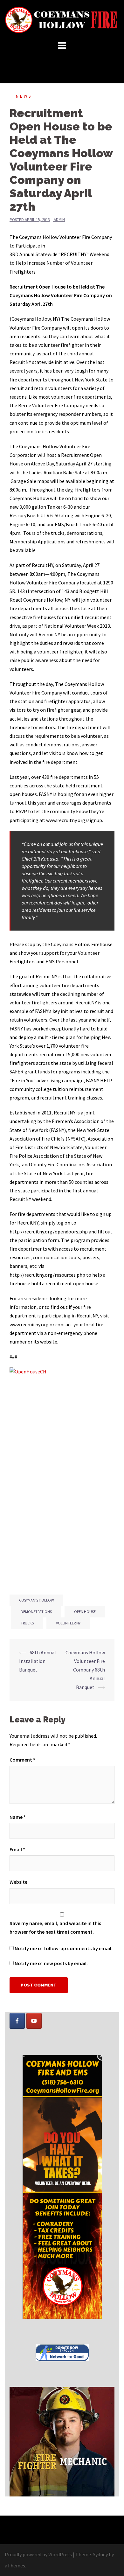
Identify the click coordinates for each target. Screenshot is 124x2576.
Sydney (100, 2554)
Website (18, 1882)
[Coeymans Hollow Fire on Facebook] (17, 2021)
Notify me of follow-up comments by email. (64, 1948)
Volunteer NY (68, 1623)
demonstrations (36, 1612)
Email (17, 1849)
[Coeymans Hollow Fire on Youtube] (34, 2021)
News (24, 96)
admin (59, 220)
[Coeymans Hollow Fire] (62, 19)
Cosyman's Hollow (36, 1600)
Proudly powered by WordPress (38, 2554)
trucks (27, 1623)
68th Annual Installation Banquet (38, 1661)
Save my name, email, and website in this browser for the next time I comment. (55, 1927)
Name (18, 1817)
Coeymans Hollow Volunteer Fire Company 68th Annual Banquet (85, 1670)
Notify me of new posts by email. (51, 1963)
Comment (22, 1760)
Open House (85, 1612)
